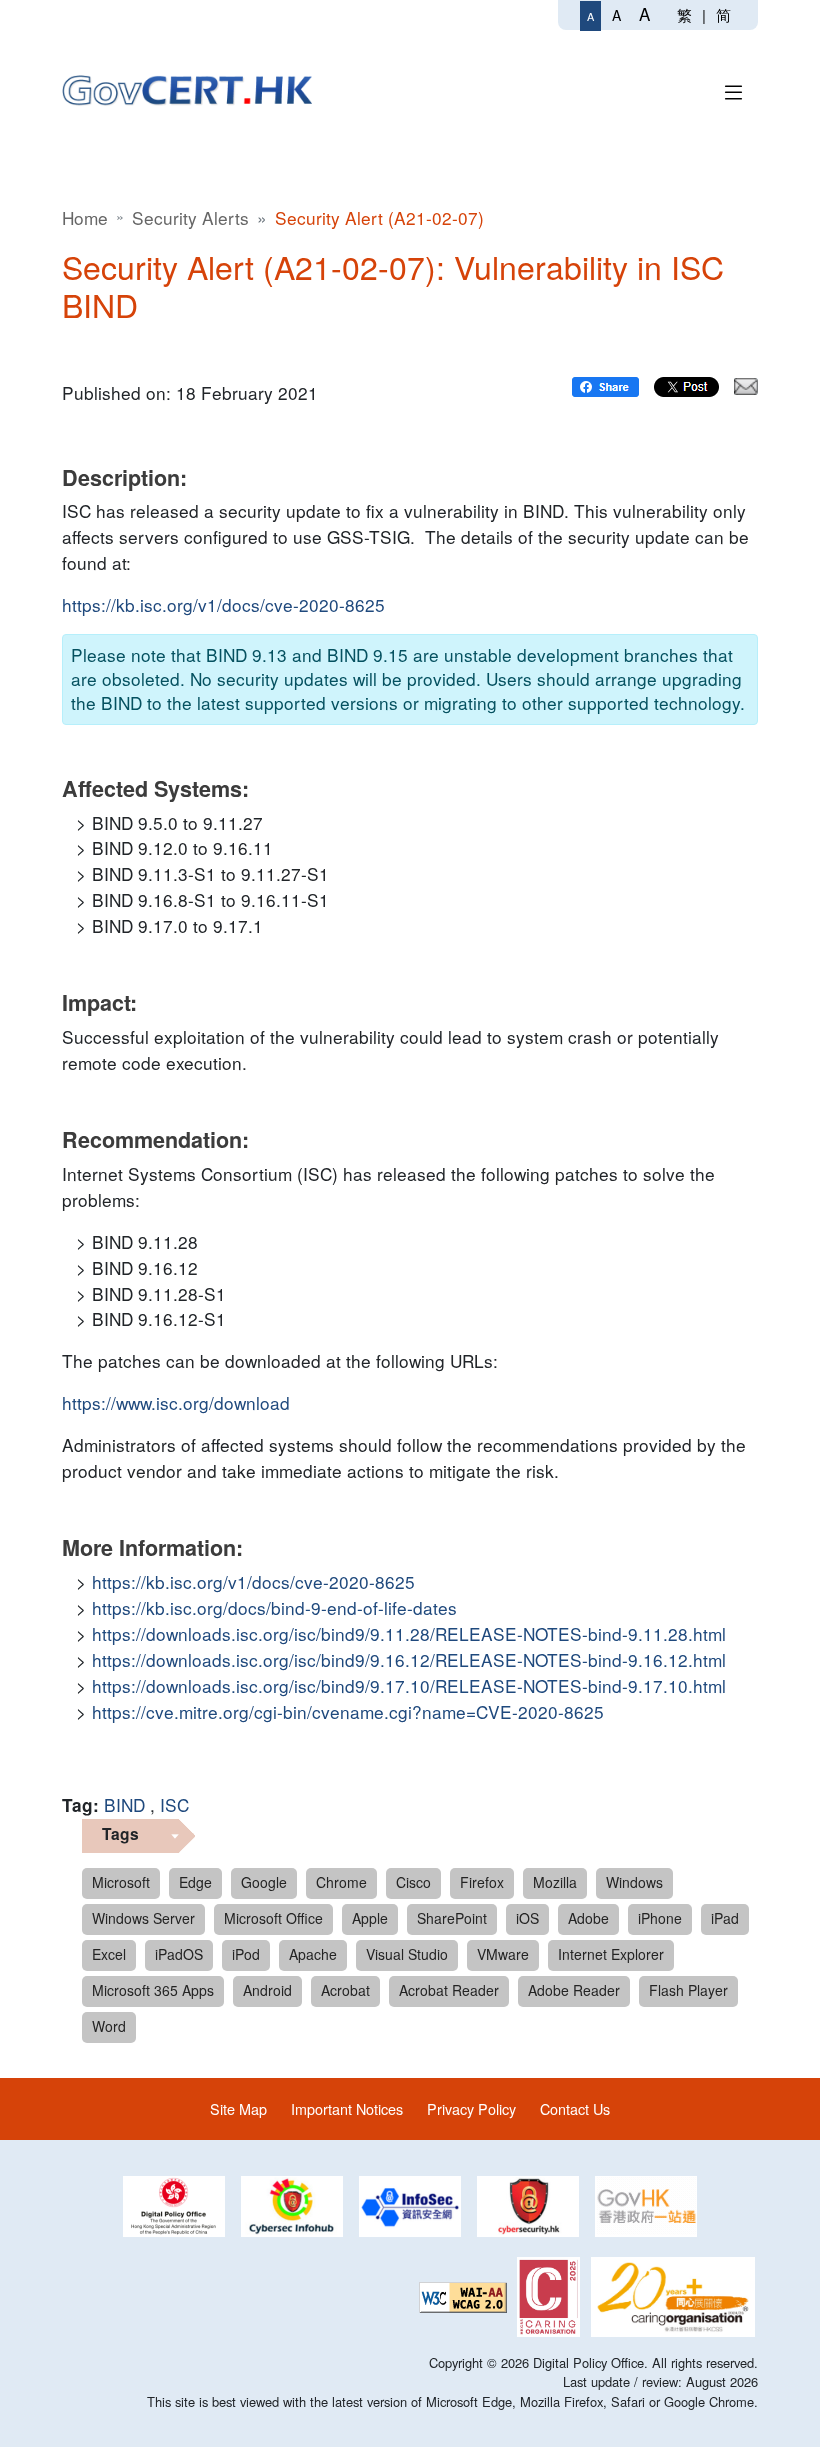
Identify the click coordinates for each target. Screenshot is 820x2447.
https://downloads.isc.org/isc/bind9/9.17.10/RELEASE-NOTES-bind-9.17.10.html (409, 1685)
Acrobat (345, 1990)
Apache (313, 1954)
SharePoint (452, 1918)
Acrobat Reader (449, 1990)
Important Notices (347, 2108)
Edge (195, 1882)
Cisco (413, 1882)
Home (85, 217)
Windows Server (143, 1918)
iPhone (660, 1918)
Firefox (482, 1882)
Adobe (588, 1918)
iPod (246, 1954)
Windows (634, 1882)
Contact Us (575, 2108)
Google (264, 1882)
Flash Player (688, 1990)
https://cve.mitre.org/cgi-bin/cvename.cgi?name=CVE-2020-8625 (348, 1711)
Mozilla (555, 1882)
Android (267, 1990)
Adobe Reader (574, 1990)
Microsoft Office (273, 1918)
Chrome (341, 1882)
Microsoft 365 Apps (153, 1990)
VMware (503, 1954)
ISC (174, 1804)
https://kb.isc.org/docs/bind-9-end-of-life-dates (274, 1607)
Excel (109, 1954)
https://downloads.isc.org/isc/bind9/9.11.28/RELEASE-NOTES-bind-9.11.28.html (409, 1633)
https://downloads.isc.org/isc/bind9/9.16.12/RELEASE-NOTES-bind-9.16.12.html (409, 1659)
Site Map (238, 2108)
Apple (370, 1918)
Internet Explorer (611, 1954)
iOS (527, 1918)
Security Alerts (190, 217)
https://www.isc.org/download (176, 1402)
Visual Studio (407, 1954)
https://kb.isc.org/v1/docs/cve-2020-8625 (223, 604)
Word (109, 2026)
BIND (124, 1804)
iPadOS (179, 1954)
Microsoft (121, 1882)
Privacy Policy (471, 2108)
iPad (725, 1918)
